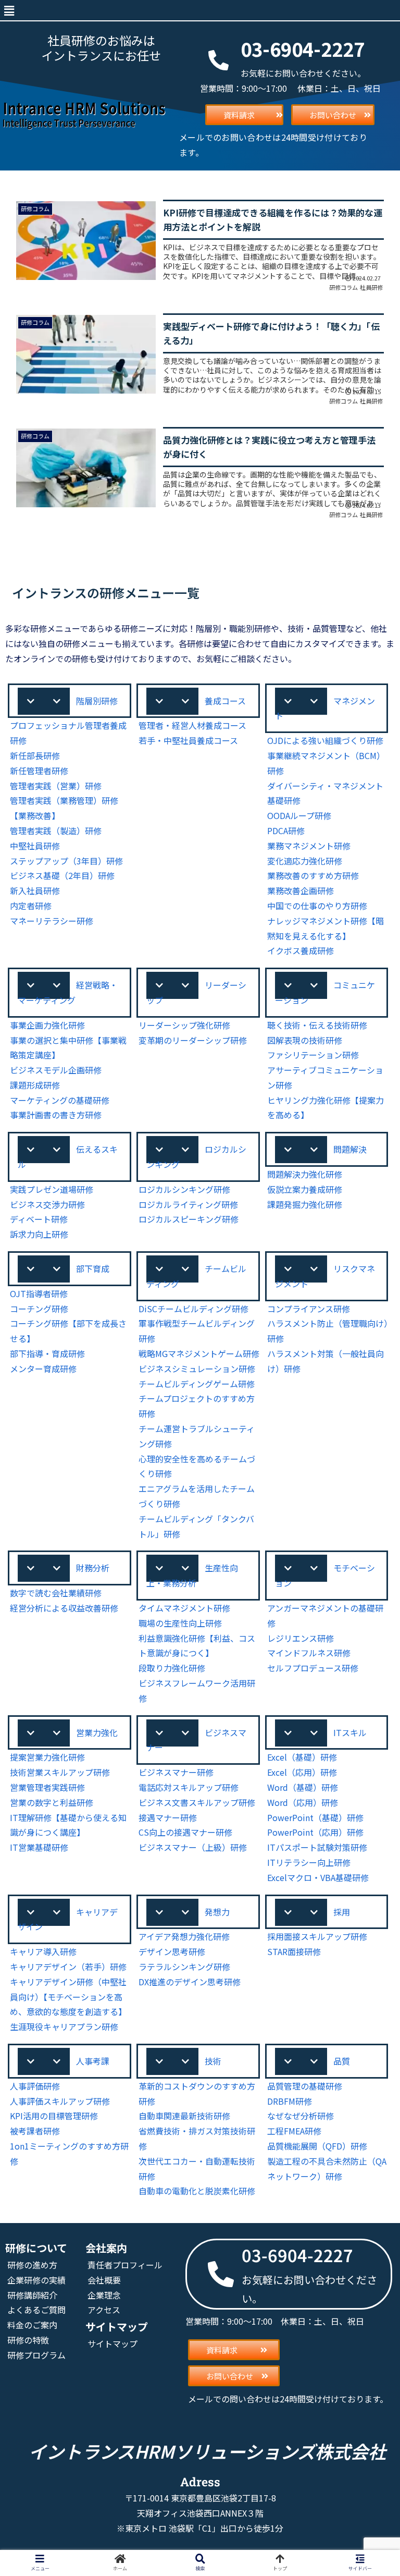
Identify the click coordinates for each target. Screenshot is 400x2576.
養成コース (225, 701)
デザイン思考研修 (172, 1951)
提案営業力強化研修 (47, 1757)
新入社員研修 (35, 890)
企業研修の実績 (36, 2280)
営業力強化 (97, 1732)
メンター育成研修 (43, 1369)
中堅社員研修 (35, 846)
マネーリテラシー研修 (52, 921)
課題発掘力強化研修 (305, 1204)
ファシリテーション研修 (313, 1055)
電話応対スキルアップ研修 (189, 1787)
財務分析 (93, 1568)
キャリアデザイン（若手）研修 (68, 1967)
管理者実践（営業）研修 (56, 786)
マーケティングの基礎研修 (60, 1100)
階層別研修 (97, 701)
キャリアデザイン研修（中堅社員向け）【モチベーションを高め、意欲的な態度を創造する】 (68, 1997)
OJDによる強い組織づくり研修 (325, 740)
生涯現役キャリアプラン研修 (64, 2026)
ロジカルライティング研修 (188, 1204)
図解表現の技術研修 (305, 1040)
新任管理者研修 (39, 771)
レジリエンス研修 (301, 1638)
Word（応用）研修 (303, 1802)
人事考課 (93, 2061)
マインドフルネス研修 (309, 1653)
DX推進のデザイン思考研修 (190, 1982)
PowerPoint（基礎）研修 (315, 1817)
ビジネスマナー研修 (176, 1772)
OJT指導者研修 (39, 1293)
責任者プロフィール (125, 2265)
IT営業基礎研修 (39, 1847)
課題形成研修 (35, 1085)
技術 (213, 2061)
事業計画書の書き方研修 (56, 1115)
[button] (9, 10)
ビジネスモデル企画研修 (56, 1070)
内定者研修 (31, 906)
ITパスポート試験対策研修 (317, 1847)
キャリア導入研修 (43, 1951)
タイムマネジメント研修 (184, 1608)
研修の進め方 (32, 2265)
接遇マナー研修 (168, 1817)
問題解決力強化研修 (305, 1174)
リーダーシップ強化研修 (184, 1025)
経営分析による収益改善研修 (64, 1608)
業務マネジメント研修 (309, 846)
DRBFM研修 (290, 2101)
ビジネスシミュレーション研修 (197, 1369)
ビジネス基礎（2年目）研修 (62, 875)
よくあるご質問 (36, 2310)
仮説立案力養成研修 (305, 1189)
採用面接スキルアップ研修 (317, 1936)
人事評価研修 (35, 2086)
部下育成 (93, 1268)
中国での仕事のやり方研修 (317, 906)
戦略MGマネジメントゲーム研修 (199, 1353)
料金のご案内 (32, 2325)
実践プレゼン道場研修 (52, 1189)
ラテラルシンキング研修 (184, 1967)
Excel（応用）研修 (302, 1772)
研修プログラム (36, 2355)
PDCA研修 (286, 831)
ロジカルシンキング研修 (184, 1189)
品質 (342, 2061)
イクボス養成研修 (301, 950)
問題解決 (350, 1149)
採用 (342, 1912)
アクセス (104, 2310)
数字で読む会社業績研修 (56, 1593)
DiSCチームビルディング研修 (193, 1309)
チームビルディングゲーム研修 (197, 1384)
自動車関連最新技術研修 (184, 2116)
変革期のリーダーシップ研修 (193, 1040)
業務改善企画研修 (301, 890)
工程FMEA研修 (294, 2131)
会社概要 (104, 2280)
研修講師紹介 (32, 2295)
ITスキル (350, 1732)
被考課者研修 (35, 2131)
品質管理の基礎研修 (305, 2086)
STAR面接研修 (294, 1951)
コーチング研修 (39, 1309)
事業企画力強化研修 (47, 1025)
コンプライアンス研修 (309, 1309)
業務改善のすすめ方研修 (313, 875)
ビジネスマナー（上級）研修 (193, 1847)
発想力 (217, 1912)
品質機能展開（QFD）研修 (317, 2146)
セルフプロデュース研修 (313, 1668)
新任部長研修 (35, 755)
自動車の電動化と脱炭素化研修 (197, 2191)
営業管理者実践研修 (47, 1787)
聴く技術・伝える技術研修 (317, 1025)
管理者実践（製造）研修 (56, 831)
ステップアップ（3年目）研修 (66, 861)
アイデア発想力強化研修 (184, 1936)
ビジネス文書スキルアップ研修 (197, 1802)
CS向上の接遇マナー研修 (185, 1832)
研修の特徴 (28, 2340)
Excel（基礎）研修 (302, 1757)
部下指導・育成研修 (47, 1353)
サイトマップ (113, 2343)
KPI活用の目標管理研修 (54, 2116)
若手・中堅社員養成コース (188, 740)
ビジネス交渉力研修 (47, 1204)
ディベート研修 (39, 1219)
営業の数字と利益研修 (52, 1802)
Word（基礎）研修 (303, 1787)
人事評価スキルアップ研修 (60, 2101)
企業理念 (104, 2295)
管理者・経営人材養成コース (192, 725)
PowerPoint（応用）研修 (315, 1832)
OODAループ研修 (299, 815)
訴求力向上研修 (39, 1234)
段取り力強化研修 (172, 1668)
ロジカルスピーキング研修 (189, 1219)
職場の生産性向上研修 (180, 1623)
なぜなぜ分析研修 (301, 2116)
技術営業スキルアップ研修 (60, 1772)
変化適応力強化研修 (305, 861)
